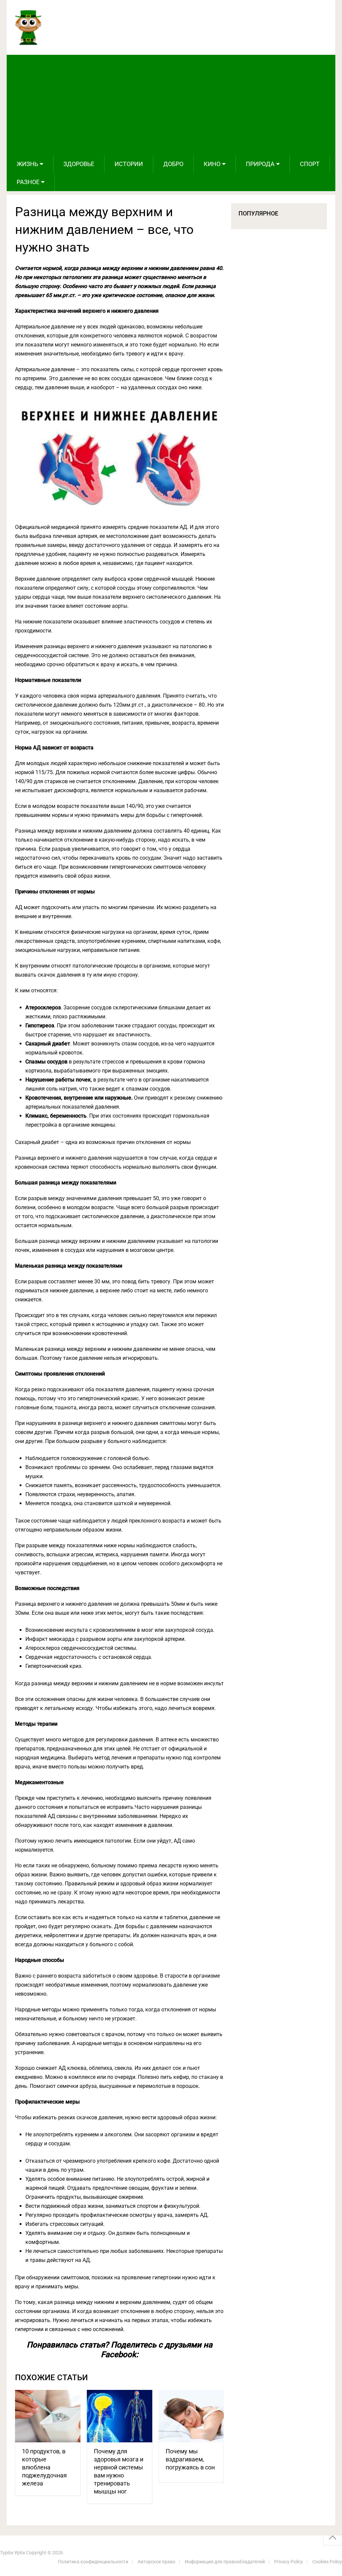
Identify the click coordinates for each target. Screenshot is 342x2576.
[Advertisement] (171, 105)
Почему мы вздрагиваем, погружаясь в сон (190, 2459)
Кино (212, 164)
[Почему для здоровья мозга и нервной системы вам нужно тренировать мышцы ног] (120, 2416)
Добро (173, 164)
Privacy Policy (289, 2562)
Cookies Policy (327, 2562)
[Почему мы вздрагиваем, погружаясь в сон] (191, 2416)
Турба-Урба (13, 2553)
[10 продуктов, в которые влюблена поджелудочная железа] (48, 2416)
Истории (129, 164)
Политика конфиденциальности (93, 2562)
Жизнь (27, 164)
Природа (260, 164)
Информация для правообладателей (225, 2562)
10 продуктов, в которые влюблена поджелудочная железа (44, 2467)
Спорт (310, 164)
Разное (28, 182)
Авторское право (156, 2562)
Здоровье (79, 164)
